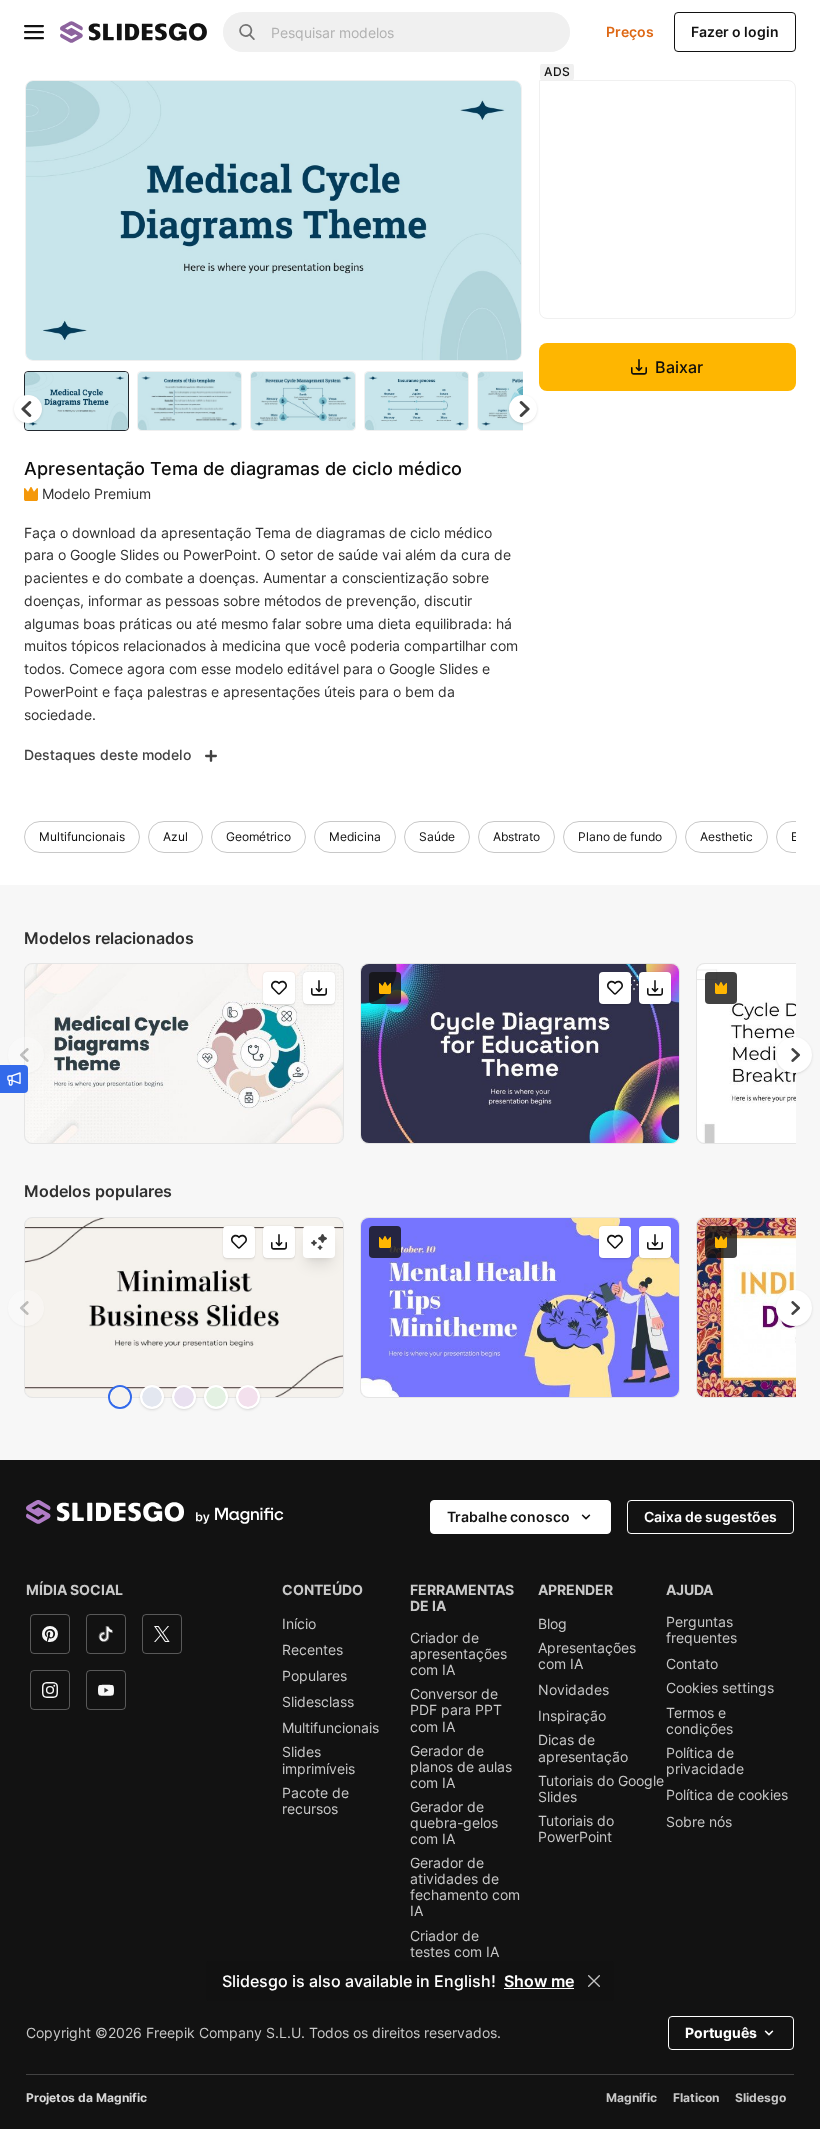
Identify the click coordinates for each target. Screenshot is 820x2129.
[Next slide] (492, 220)
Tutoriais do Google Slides (601, 1789)
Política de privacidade (705, 1761)
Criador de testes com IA (454, 1944)
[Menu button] (34, 32)
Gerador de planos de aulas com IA (461, 1767)
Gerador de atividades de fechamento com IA (465, 1887)
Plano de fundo (620, 836)
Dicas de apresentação (583, 1748)
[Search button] (247, 32)
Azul (175, 836)
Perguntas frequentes (701, 1630)
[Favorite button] (436, 112)
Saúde (437, 836)
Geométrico (258, 836)
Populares (314, 1676)
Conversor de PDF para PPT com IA (456, 1710)
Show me (539, 1981)
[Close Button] (594, 1981)
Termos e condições (699, 1721)
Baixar (679, 367)
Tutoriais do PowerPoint (576, 1829)
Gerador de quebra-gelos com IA (454, 1823)
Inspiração (572, 1716)
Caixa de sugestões (710, 1516)
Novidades (573, 1690)
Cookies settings (720, 1688)
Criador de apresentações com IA (458, 1654)
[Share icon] (488, 112)
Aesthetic (726, 836)
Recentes (312, 1650)
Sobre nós (699, 1822)
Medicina (355, 836)
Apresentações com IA (587, 1656)
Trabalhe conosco (508, 1516)
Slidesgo (760, 2097)
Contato (692, 1664)
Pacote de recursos (315, 1801)
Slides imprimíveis (318, 1760)
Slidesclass (318, 1702)
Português (721, 2032)
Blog (552, 1624)
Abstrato (516, 836)
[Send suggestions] (14, 1079)
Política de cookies (727, 1795)
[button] (523, 409)
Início (299, 1624)
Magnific (631, 2097)
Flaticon (696, 2097)
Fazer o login (735, 31)
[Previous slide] (26, 1055)
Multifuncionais (82, 836)
